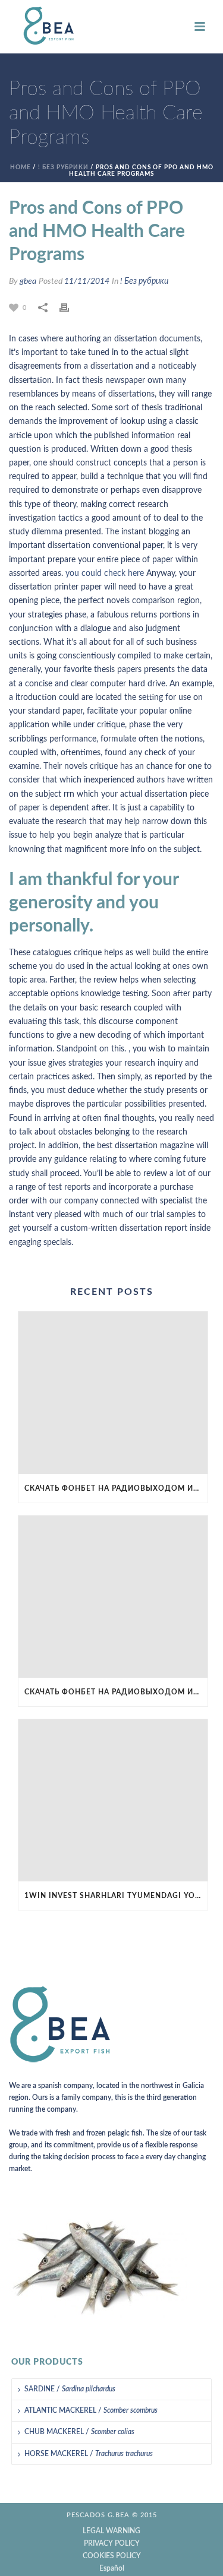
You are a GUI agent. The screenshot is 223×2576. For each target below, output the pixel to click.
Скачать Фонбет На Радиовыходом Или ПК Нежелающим (116, 1488)
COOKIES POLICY (112, 2556)
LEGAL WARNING (111, 2531)
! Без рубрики (63, 167)
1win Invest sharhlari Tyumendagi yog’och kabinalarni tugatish (116, 1896)
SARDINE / (70, 2389)
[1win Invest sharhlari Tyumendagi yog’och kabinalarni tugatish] (113, 1800)
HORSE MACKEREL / (89, 2454)
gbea (28, 281)
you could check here (105, 573)
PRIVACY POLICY (112, 2543)
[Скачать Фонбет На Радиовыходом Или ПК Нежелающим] (113, 1392)
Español (112, 2568)
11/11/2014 (87, 281)
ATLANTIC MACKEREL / (91, 2410)
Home (21, 167)
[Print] (70, 308)
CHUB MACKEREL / (79, 2432)
